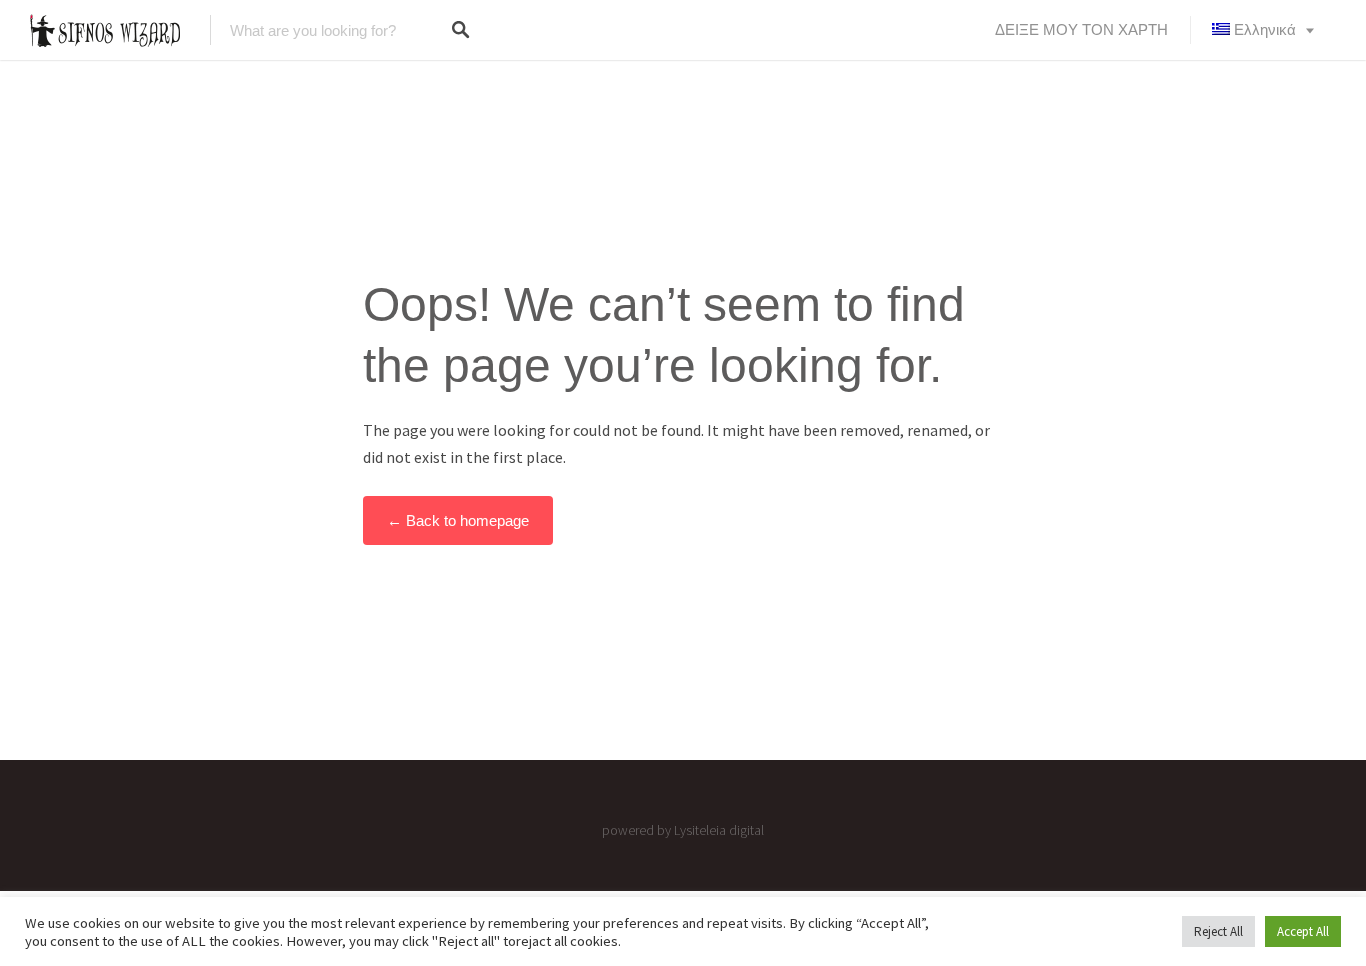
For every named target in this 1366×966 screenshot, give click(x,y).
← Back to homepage (458, 520)
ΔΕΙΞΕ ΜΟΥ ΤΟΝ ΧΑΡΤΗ (1081, 29)
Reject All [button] (1218, 931)
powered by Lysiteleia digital (683, 830)
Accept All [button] (1303, 931)
